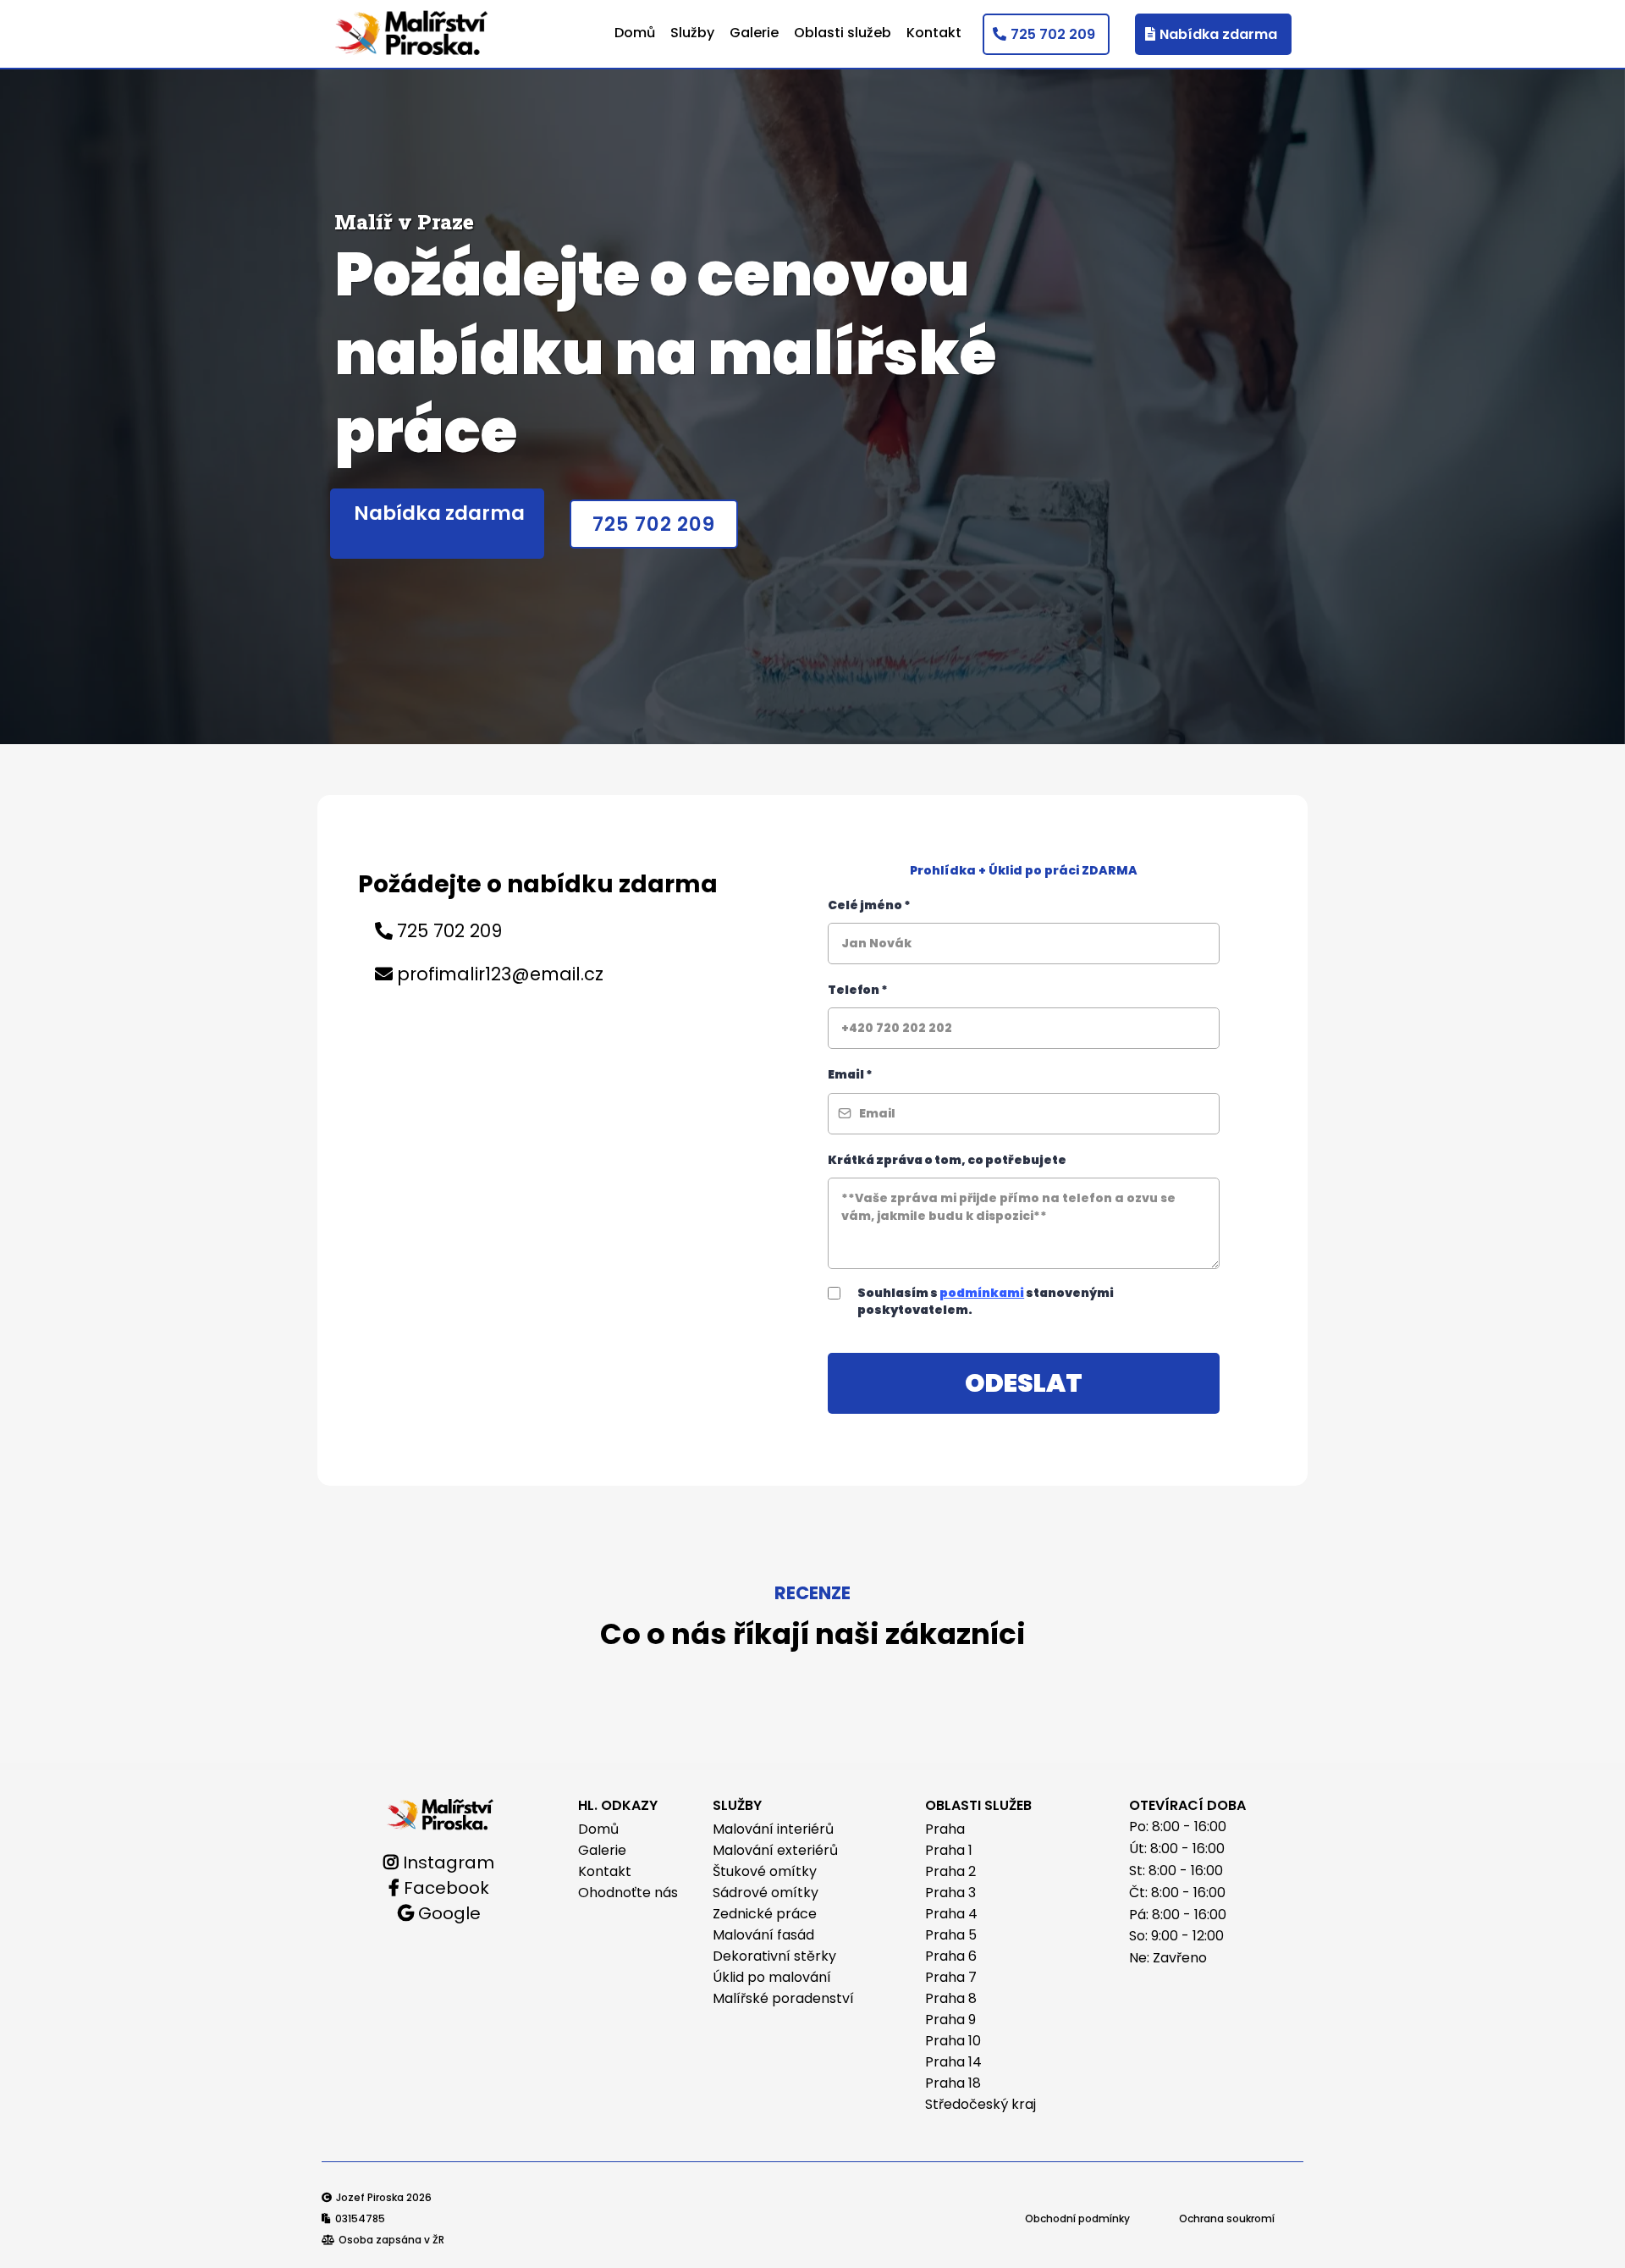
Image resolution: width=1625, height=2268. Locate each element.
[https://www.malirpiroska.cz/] (441, 1813)
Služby (692, 33)
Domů (635, 33)
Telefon (858, 990)
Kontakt (934, 33)
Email (850, 1074)
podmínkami (982, 1293)
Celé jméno (869, 905)
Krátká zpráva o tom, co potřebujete (947, 1160)
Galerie (754, 33)
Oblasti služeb (843, 33)
